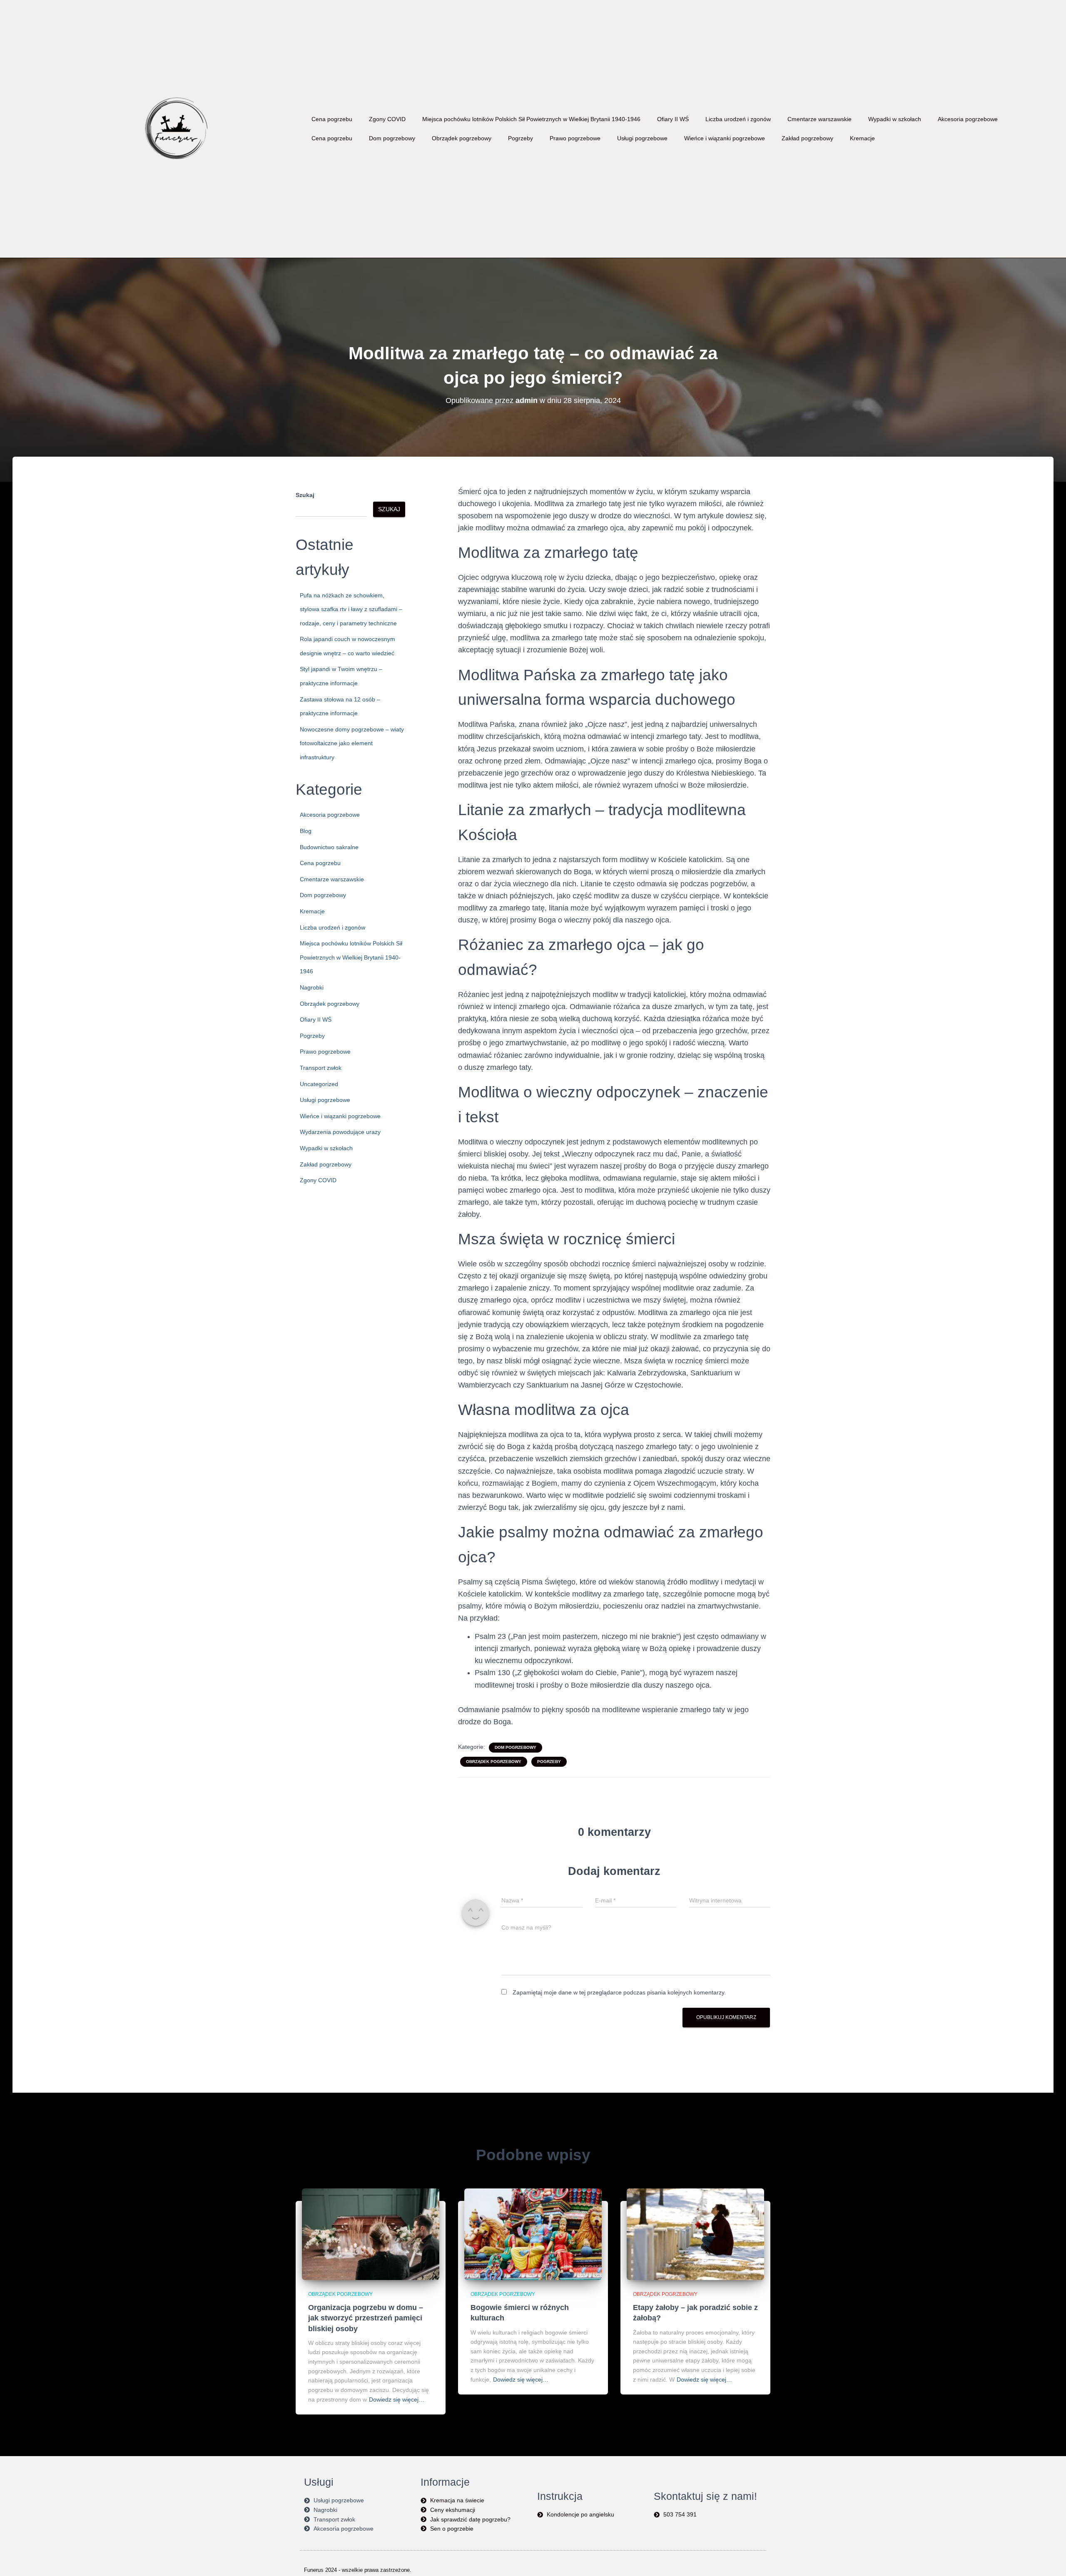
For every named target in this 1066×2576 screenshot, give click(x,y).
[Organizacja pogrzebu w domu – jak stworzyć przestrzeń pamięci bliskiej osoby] (371, 2233)
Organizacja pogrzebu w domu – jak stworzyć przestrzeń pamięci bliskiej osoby (366, 2318)
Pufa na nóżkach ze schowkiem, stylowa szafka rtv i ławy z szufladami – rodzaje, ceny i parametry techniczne (351, 609)
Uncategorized (319, 1084)
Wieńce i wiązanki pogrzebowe (725, 138)
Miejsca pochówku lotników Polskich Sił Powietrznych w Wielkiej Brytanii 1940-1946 (531, 119)
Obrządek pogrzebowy (462, 138)
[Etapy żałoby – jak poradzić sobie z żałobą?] (695, 2233)
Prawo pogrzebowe (575, 138)
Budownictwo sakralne (329, 847)
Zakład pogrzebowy (807, 138)
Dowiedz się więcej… (397, 2399)
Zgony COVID (387, 119)
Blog (306, 831)
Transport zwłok (321, 1068)
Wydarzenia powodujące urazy (340, 1132)
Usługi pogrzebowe (642, 138)
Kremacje (862, 138)
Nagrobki (312, 987)
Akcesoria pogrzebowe (968, 119)
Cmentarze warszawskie (819, 119)
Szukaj (305, 495)
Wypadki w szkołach (895, 119)
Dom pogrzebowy (392, 138)
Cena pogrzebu (332, 119)
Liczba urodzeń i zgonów (738, 119)
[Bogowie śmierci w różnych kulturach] (533, 2233)
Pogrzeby (521, 138)
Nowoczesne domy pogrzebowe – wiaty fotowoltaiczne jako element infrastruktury (352, 743)
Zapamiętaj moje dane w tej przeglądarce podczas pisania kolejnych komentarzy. (619, 1992)
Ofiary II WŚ (673, 119)
